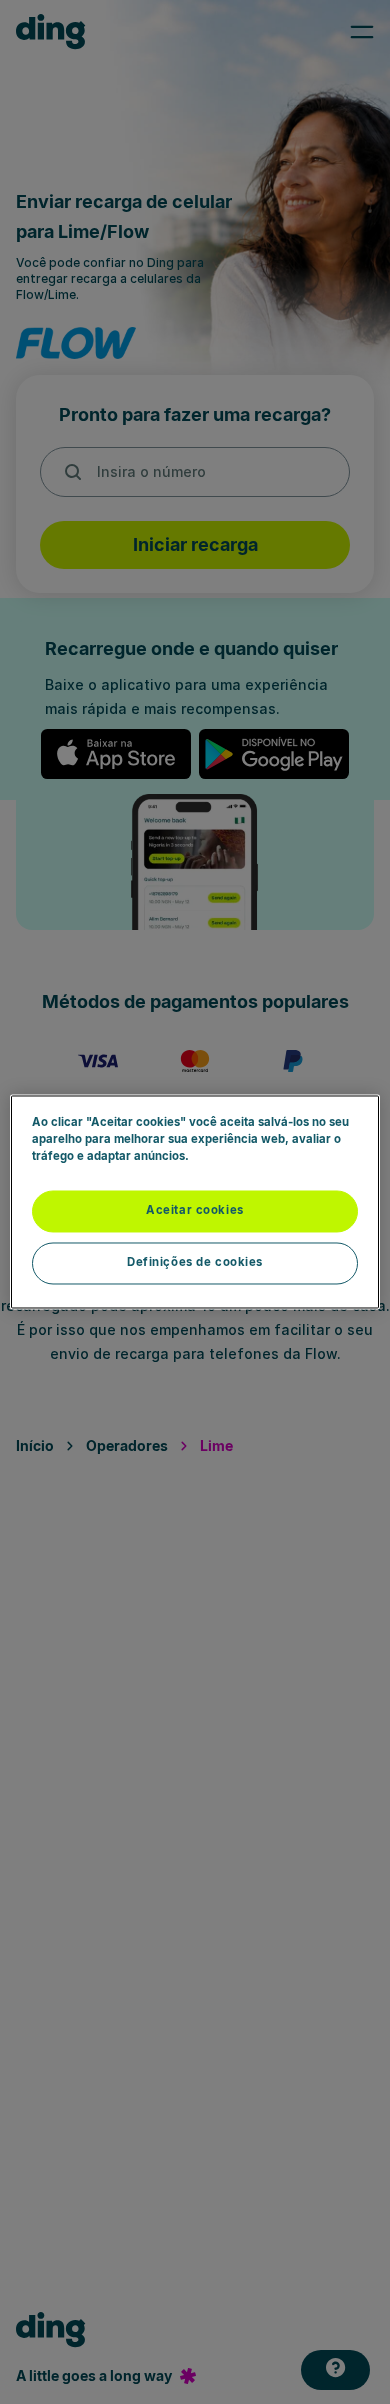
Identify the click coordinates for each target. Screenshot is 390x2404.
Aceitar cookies (195, 1211)
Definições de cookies (195, 1263)
